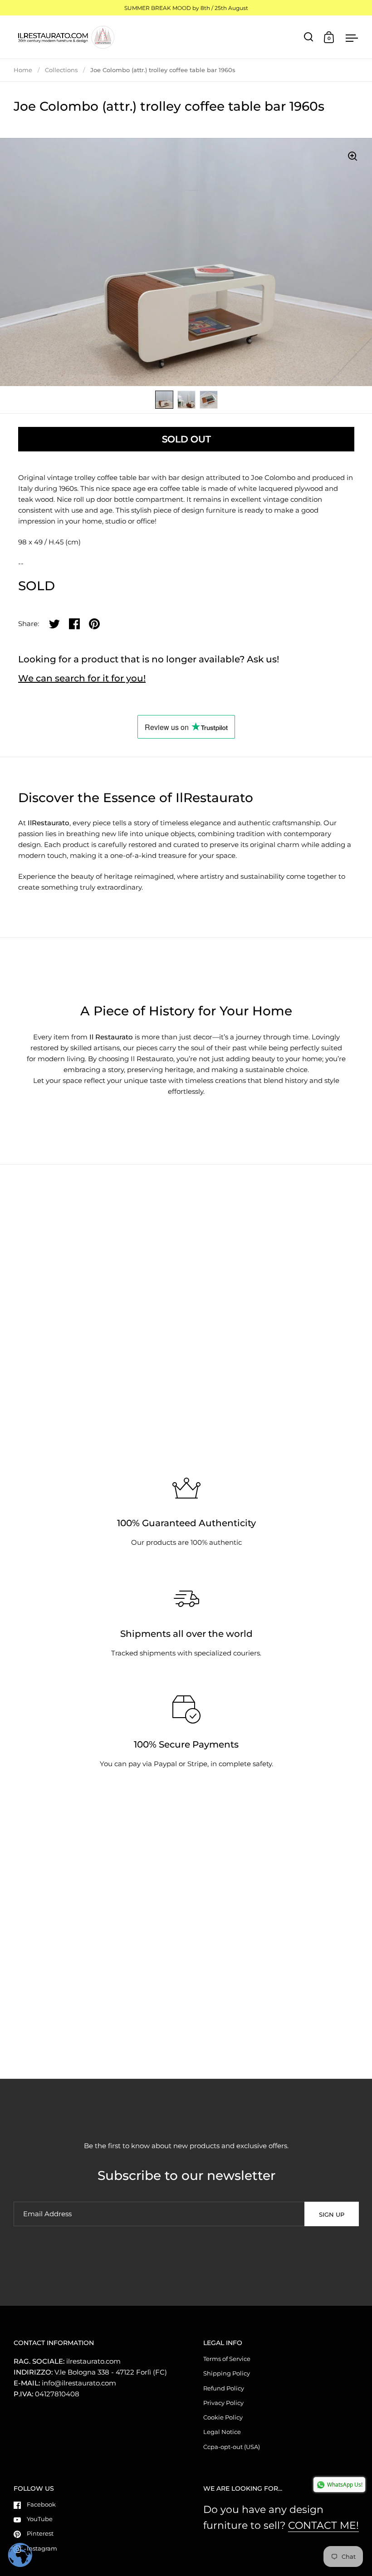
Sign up (332, 2214)
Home (23, 70)
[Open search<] (309, 37)
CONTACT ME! (323, 2525)
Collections (61, 70)
